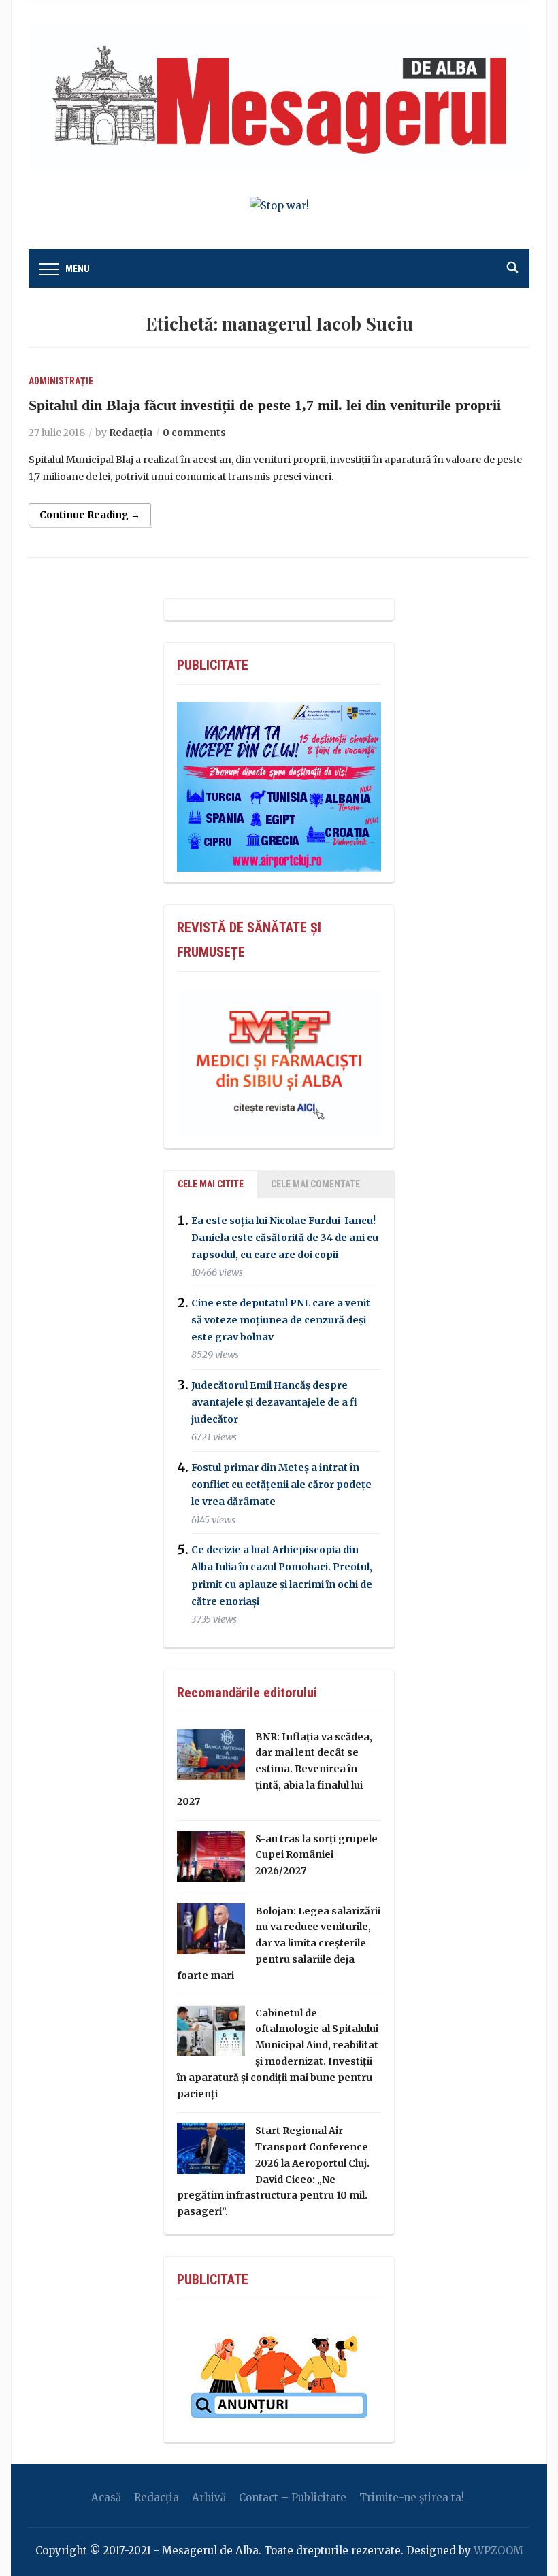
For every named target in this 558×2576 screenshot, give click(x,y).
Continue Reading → (90, 515)
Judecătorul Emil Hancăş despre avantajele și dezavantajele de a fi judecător (274, 1402)
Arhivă (209, 2497)
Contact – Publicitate (293, 2497)
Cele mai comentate (315, 1184)
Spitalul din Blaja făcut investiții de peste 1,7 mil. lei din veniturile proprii (265, 405)
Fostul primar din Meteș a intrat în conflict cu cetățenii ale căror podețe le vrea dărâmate (281, 1485)
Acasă (106, 2497)
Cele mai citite (211, 1184)
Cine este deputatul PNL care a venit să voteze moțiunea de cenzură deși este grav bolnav (281, 1320)
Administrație (61, 381)
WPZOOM (498, 2550)
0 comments (194, 433)
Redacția (131, 433)
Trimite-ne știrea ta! (412, 2497)
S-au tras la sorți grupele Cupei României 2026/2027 (316, 1855)
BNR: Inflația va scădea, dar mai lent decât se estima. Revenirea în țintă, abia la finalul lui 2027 (275, 1769)
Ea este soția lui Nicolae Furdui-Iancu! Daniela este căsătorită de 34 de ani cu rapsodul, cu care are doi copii (285, 1238)
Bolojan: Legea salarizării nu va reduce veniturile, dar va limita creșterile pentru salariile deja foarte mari (279, 1943)
